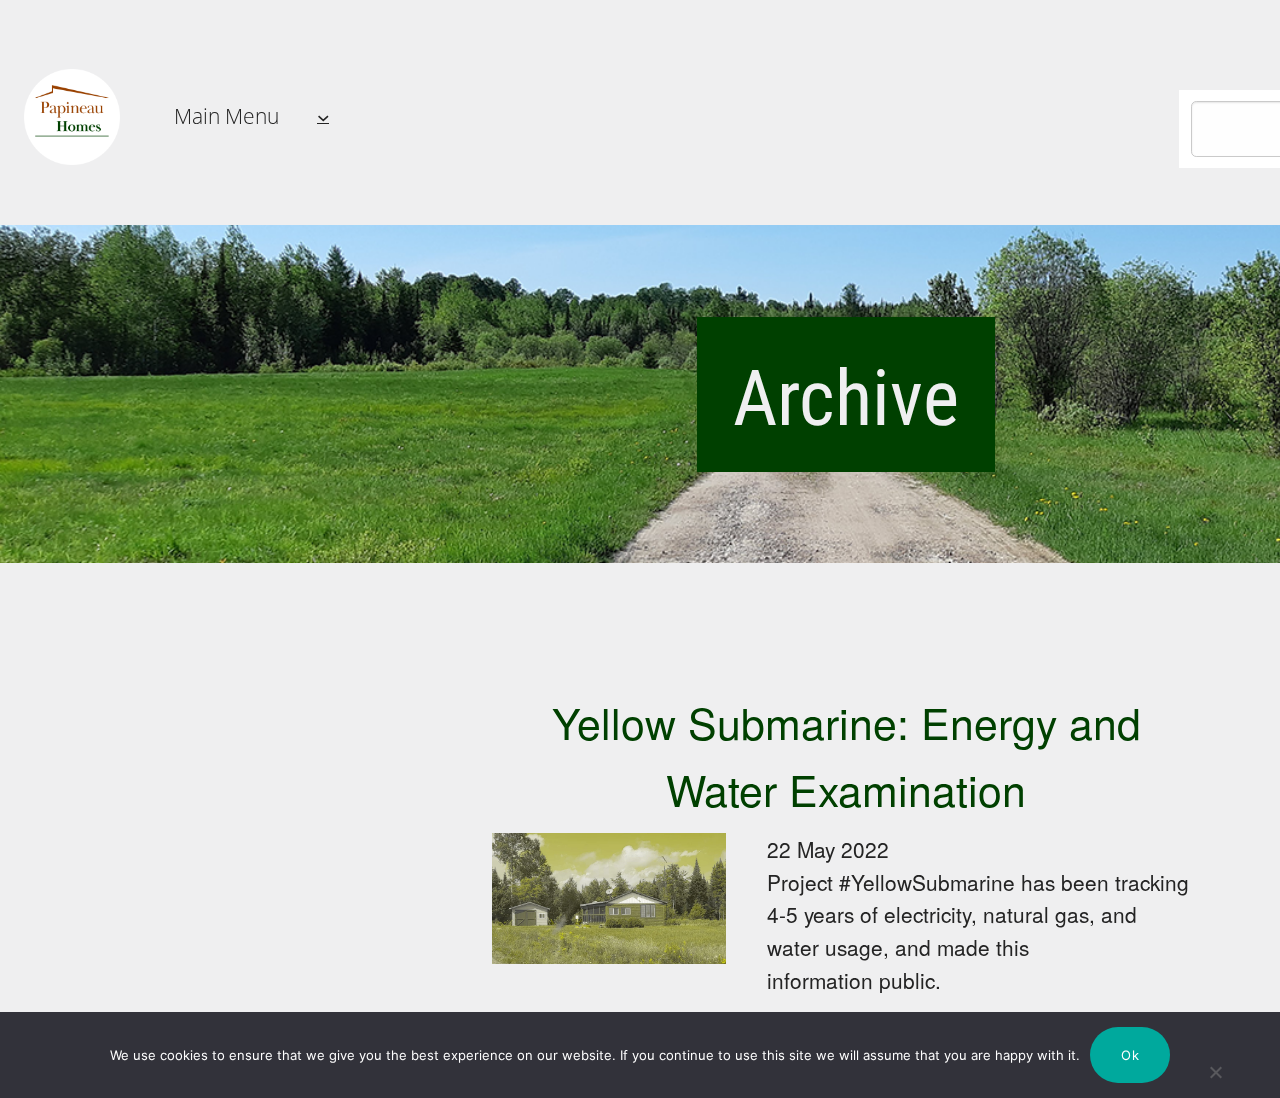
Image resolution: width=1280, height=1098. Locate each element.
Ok (1130, 1055)
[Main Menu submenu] (323, 117)
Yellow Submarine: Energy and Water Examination (846, 755)
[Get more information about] (72, 117)
